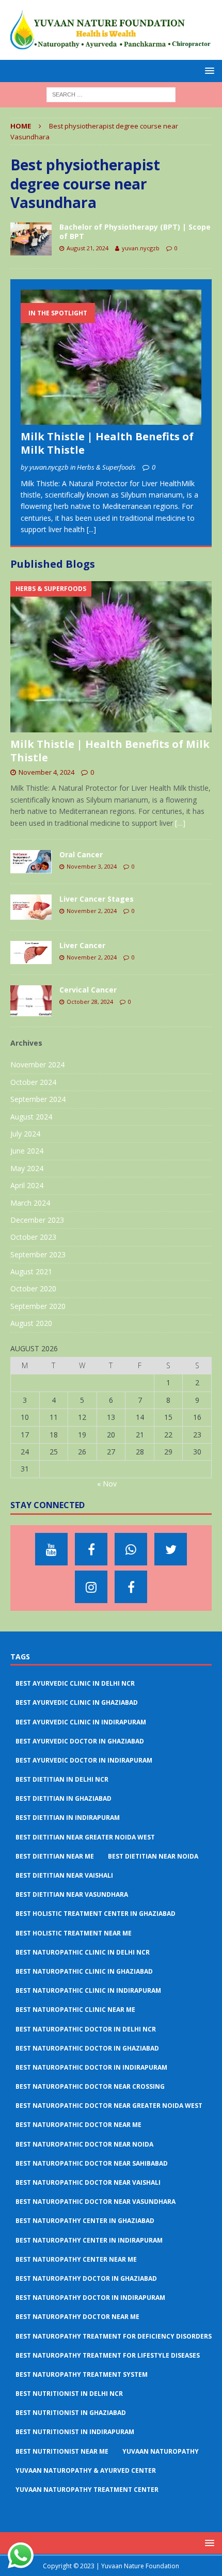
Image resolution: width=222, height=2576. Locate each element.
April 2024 (27, 1185)
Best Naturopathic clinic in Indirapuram (88, 1990)
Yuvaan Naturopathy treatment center (87, 2490)
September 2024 (38, 1099)
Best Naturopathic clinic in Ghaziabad (84, 1971)
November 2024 (37, 1065)
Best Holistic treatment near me (74, 1933)
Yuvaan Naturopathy (161, 2451)
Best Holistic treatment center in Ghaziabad (96, 1914)
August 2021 (31, 1271)
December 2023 (37, 1220)
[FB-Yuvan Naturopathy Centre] (131, 1587)
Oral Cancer (81, 854)
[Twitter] (171, 1549)
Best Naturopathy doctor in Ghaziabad (86, 2278)
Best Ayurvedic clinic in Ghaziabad (77, 1702)
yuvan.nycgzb (141, 248)
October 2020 (33, 1289)
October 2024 (33, 1082)
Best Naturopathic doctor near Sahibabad (92, 2163)
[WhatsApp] (131, 1549)
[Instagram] (91, 1587)
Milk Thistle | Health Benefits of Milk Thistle (107, 443)
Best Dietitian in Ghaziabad (64, 1798)
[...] (91, 529)
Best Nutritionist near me (62, 2451)
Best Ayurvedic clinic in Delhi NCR (75, 1683)
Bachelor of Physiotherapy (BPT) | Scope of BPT (135, 231)
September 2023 (38, 1254)
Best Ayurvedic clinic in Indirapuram (81, 1722)
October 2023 (33, 1237)
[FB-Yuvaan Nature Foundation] (91, 1549)
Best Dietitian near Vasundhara (72, 1894)
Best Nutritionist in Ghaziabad (71, 2413)
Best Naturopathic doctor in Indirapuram (91, 2067)
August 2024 (31, 1117)
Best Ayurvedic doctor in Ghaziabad (80, 1741)
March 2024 (30, 1203)
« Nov (107, 1484)
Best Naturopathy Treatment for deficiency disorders (114, 2336)
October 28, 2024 (90, 1002)
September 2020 (38, 1306)
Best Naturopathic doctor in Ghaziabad (87, 2048)
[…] (180, 823)
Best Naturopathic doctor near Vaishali (88, 2182)
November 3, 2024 (92, 866)
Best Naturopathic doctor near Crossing (90, 2086)
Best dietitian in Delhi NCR (62, 1779)
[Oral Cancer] (31, 862)
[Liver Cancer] (31, 953)
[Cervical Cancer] (31, 1001)
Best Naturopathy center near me (76, 2259)
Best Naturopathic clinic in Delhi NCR (83, 1952)
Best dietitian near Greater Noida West (85, 1837)
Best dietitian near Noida (153, 1856)
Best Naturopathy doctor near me (77, 2317)
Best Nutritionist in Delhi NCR (69, 2394)
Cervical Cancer (88, 990)
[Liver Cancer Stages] (31, 907)
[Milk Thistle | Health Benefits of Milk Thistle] (111, 357)
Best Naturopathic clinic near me (75, 2010)
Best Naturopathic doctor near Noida (84, 2144)
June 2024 (27, 1151)
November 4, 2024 (46, 772)
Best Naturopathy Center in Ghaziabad (85, 2221)
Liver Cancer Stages (97, 899)
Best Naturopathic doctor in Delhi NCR (86, 2029)
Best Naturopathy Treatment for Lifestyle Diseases (108, 2355)
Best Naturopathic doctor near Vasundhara (96, 2202)
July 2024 (25, 1134)
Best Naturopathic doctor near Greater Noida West (109, 2106)
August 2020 (31, 1323)
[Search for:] (111, 94)
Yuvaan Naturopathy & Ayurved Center (86, 2470)
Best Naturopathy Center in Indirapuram (89, 2240)
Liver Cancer (82, 945)
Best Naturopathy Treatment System (82, 2374)
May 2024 (27, 1168)
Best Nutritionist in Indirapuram (75, 2432)
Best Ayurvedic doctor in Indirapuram (84, 1760)
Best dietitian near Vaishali (64, 1875)
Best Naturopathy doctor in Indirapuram (90, 2298)
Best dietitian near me (55, 1856)
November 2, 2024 (92, 911)
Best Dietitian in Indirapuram (68, 1818)
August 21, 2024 (88, 248)
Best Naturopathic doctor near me (78, 2125)
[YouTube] (51, 1549)
